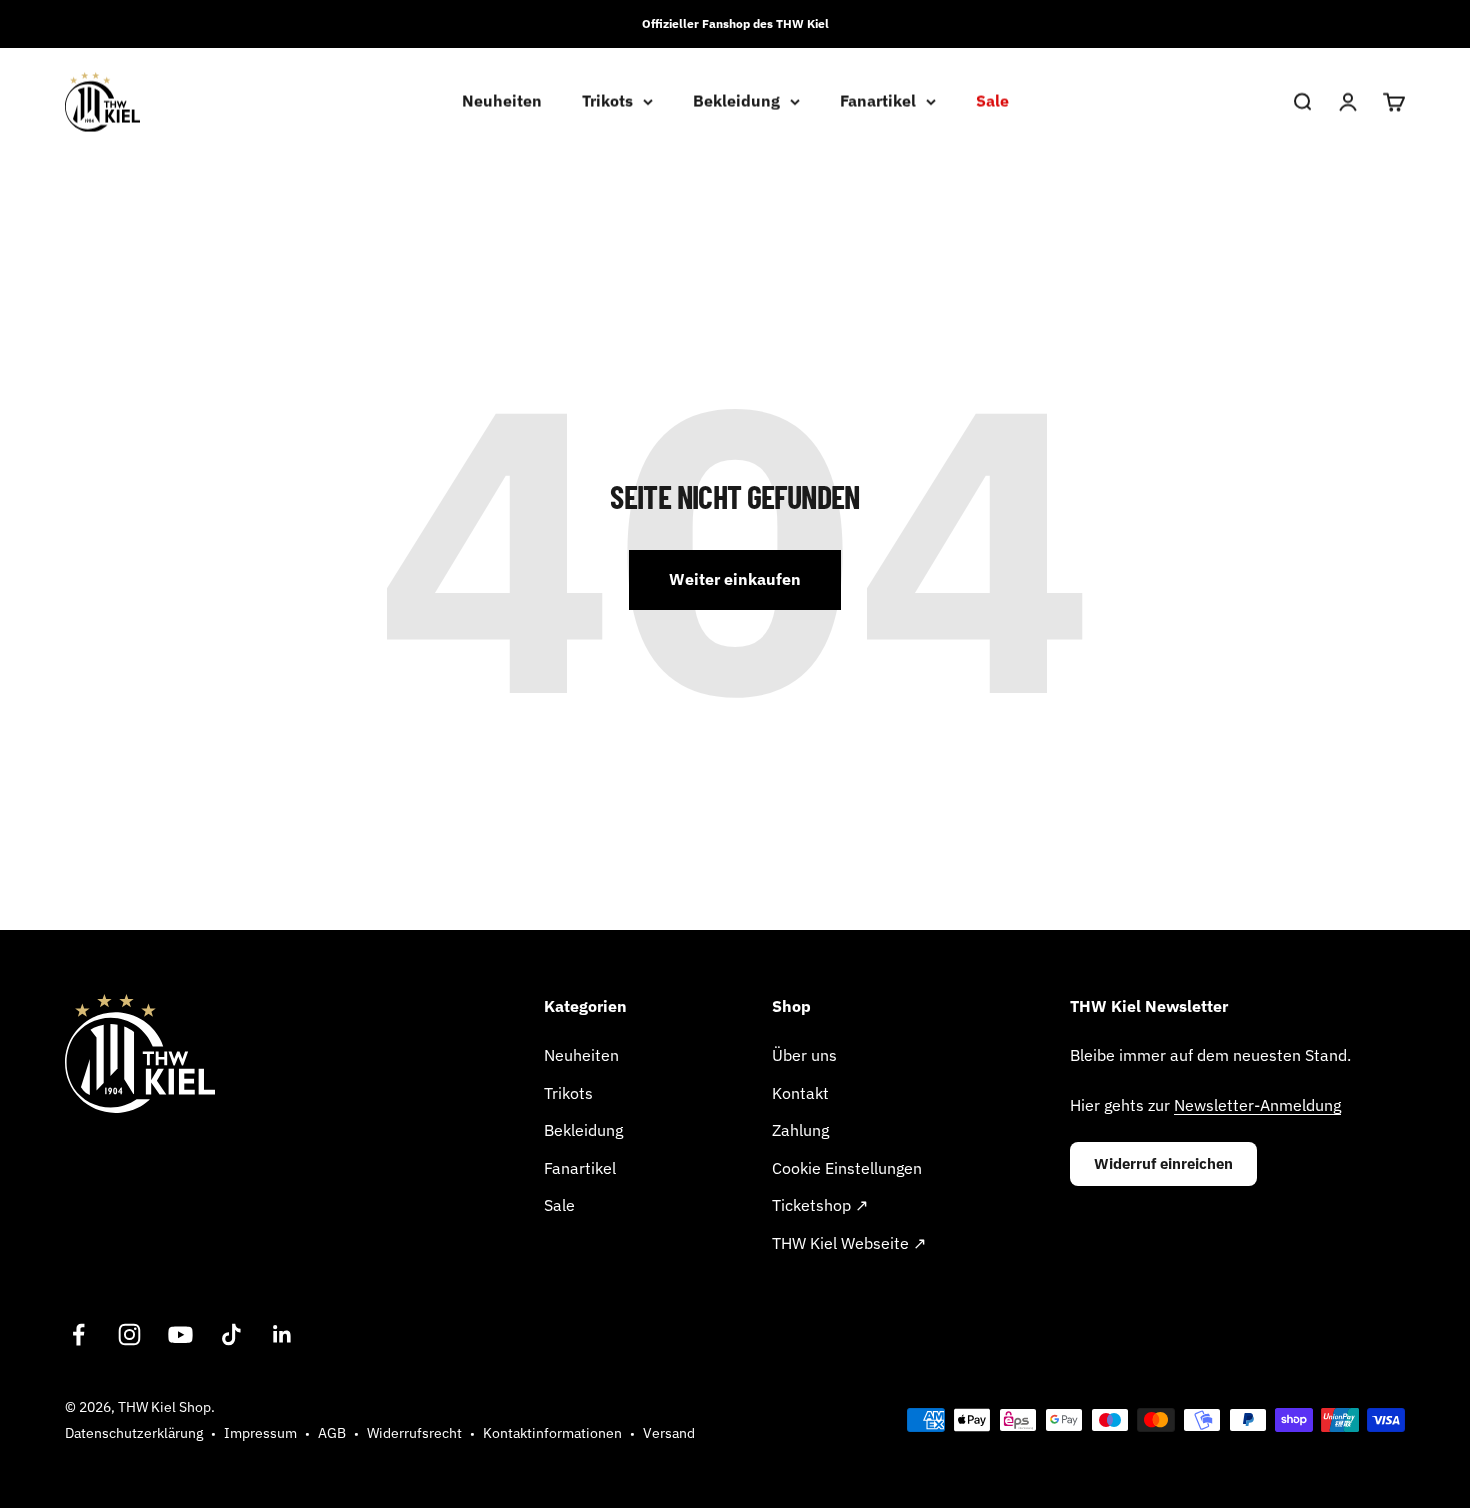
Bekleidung (736, 101)
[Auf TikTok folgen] (231, 1334)
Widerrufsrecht (414, 1433)
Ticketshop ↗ (820, 1205)
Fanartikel (878, 101)
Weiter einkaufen (735, 579)
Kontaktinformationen (552, 1433)
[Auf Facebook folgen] (78, 1334)
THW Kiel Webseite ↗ (849, 1243)
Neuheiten (502, 101)
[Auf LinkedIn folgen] (282, 1334)
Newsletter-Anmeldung (1257, 1105)
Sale (992, 101)
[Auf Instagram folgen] (129, 1334)
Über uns (804, 1055)
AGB (332, 1433)
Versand (669, 1433)
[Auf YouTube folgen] (180, 1334)
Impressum (260, 1433)
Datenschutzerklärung (134, 1433)
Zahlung (800, 1130)
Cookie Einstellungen (847, 1168)
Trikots (607, 101)
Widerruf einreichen (1163, 1163)
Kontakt (800, 1093)
